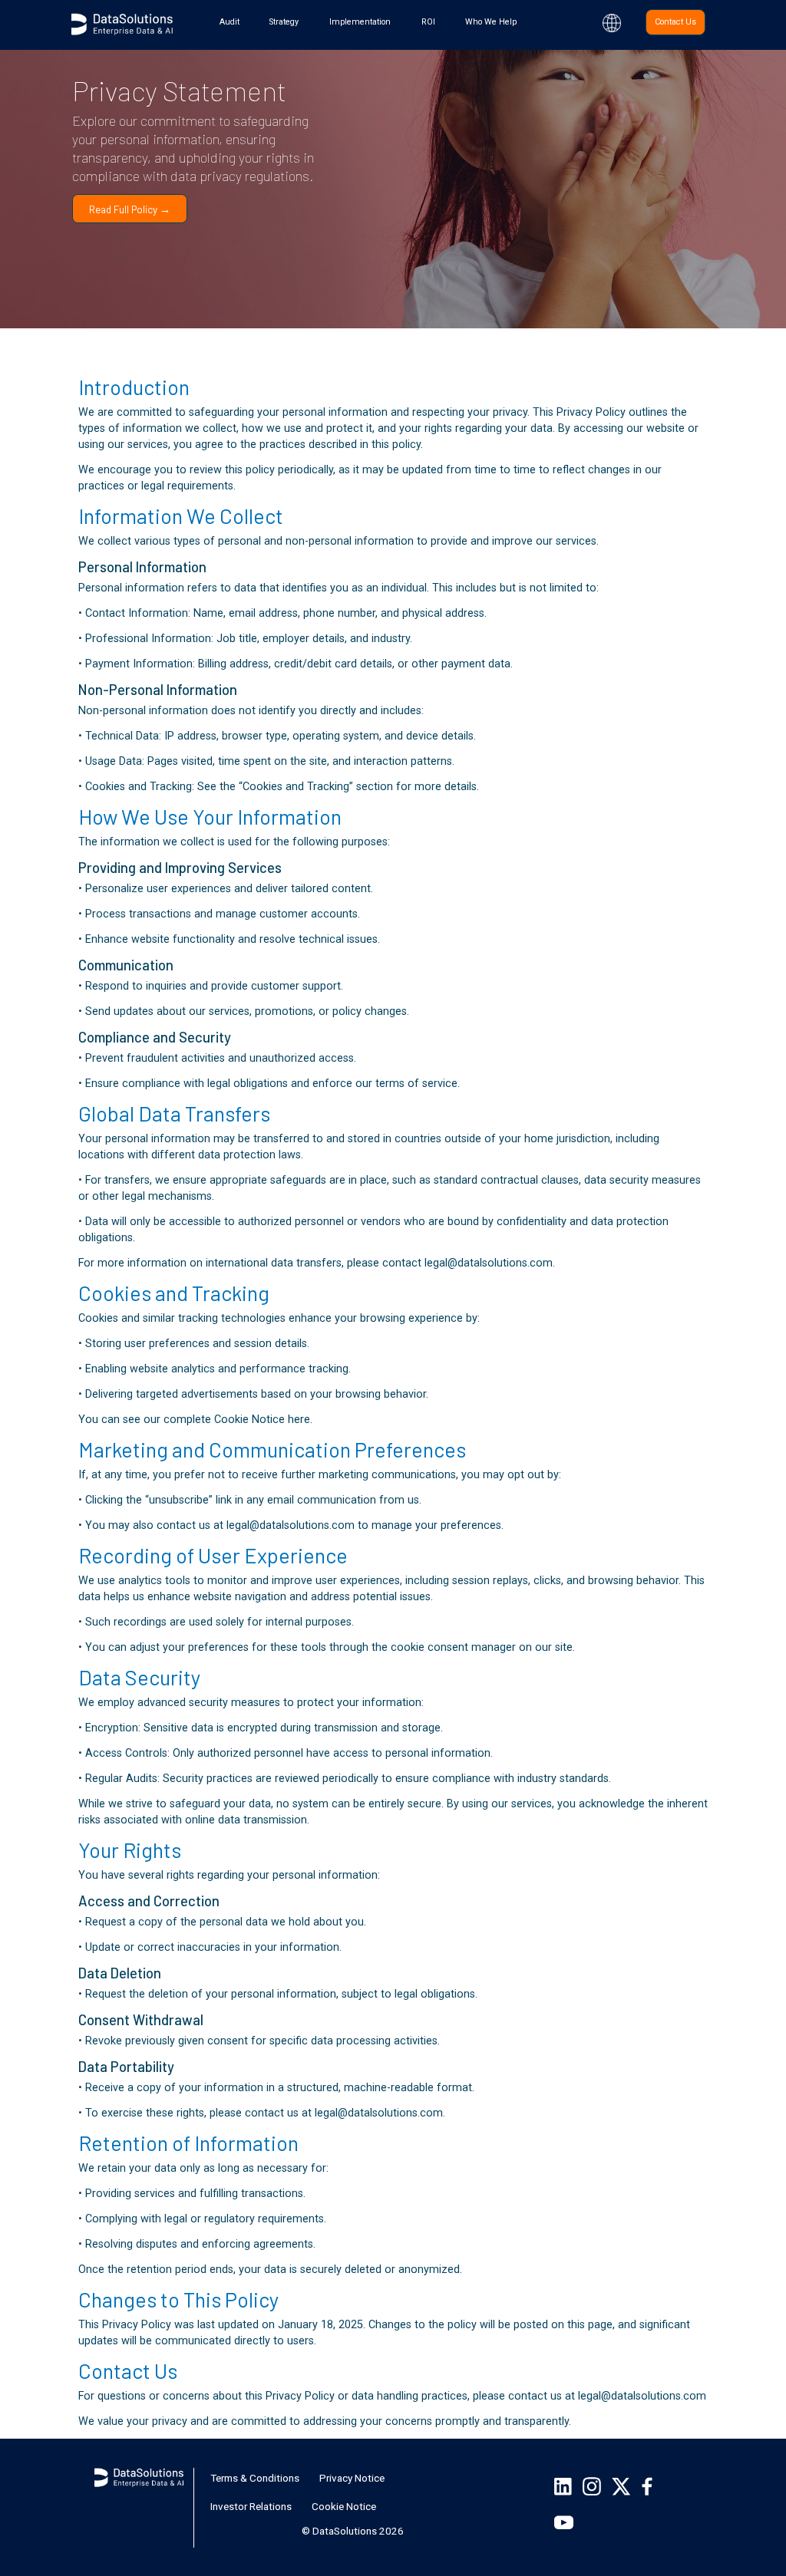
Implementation (360, 22)
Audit (230, 22)
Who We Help (491, 22)
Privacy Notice (352, 2478)
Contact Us (675, 22)
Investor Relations (251, 2506)
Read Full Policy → (130, 209)
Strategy (284, 22)
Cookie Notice (344, 2506)
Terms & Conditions (255, 2478)
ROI (428, 22)
